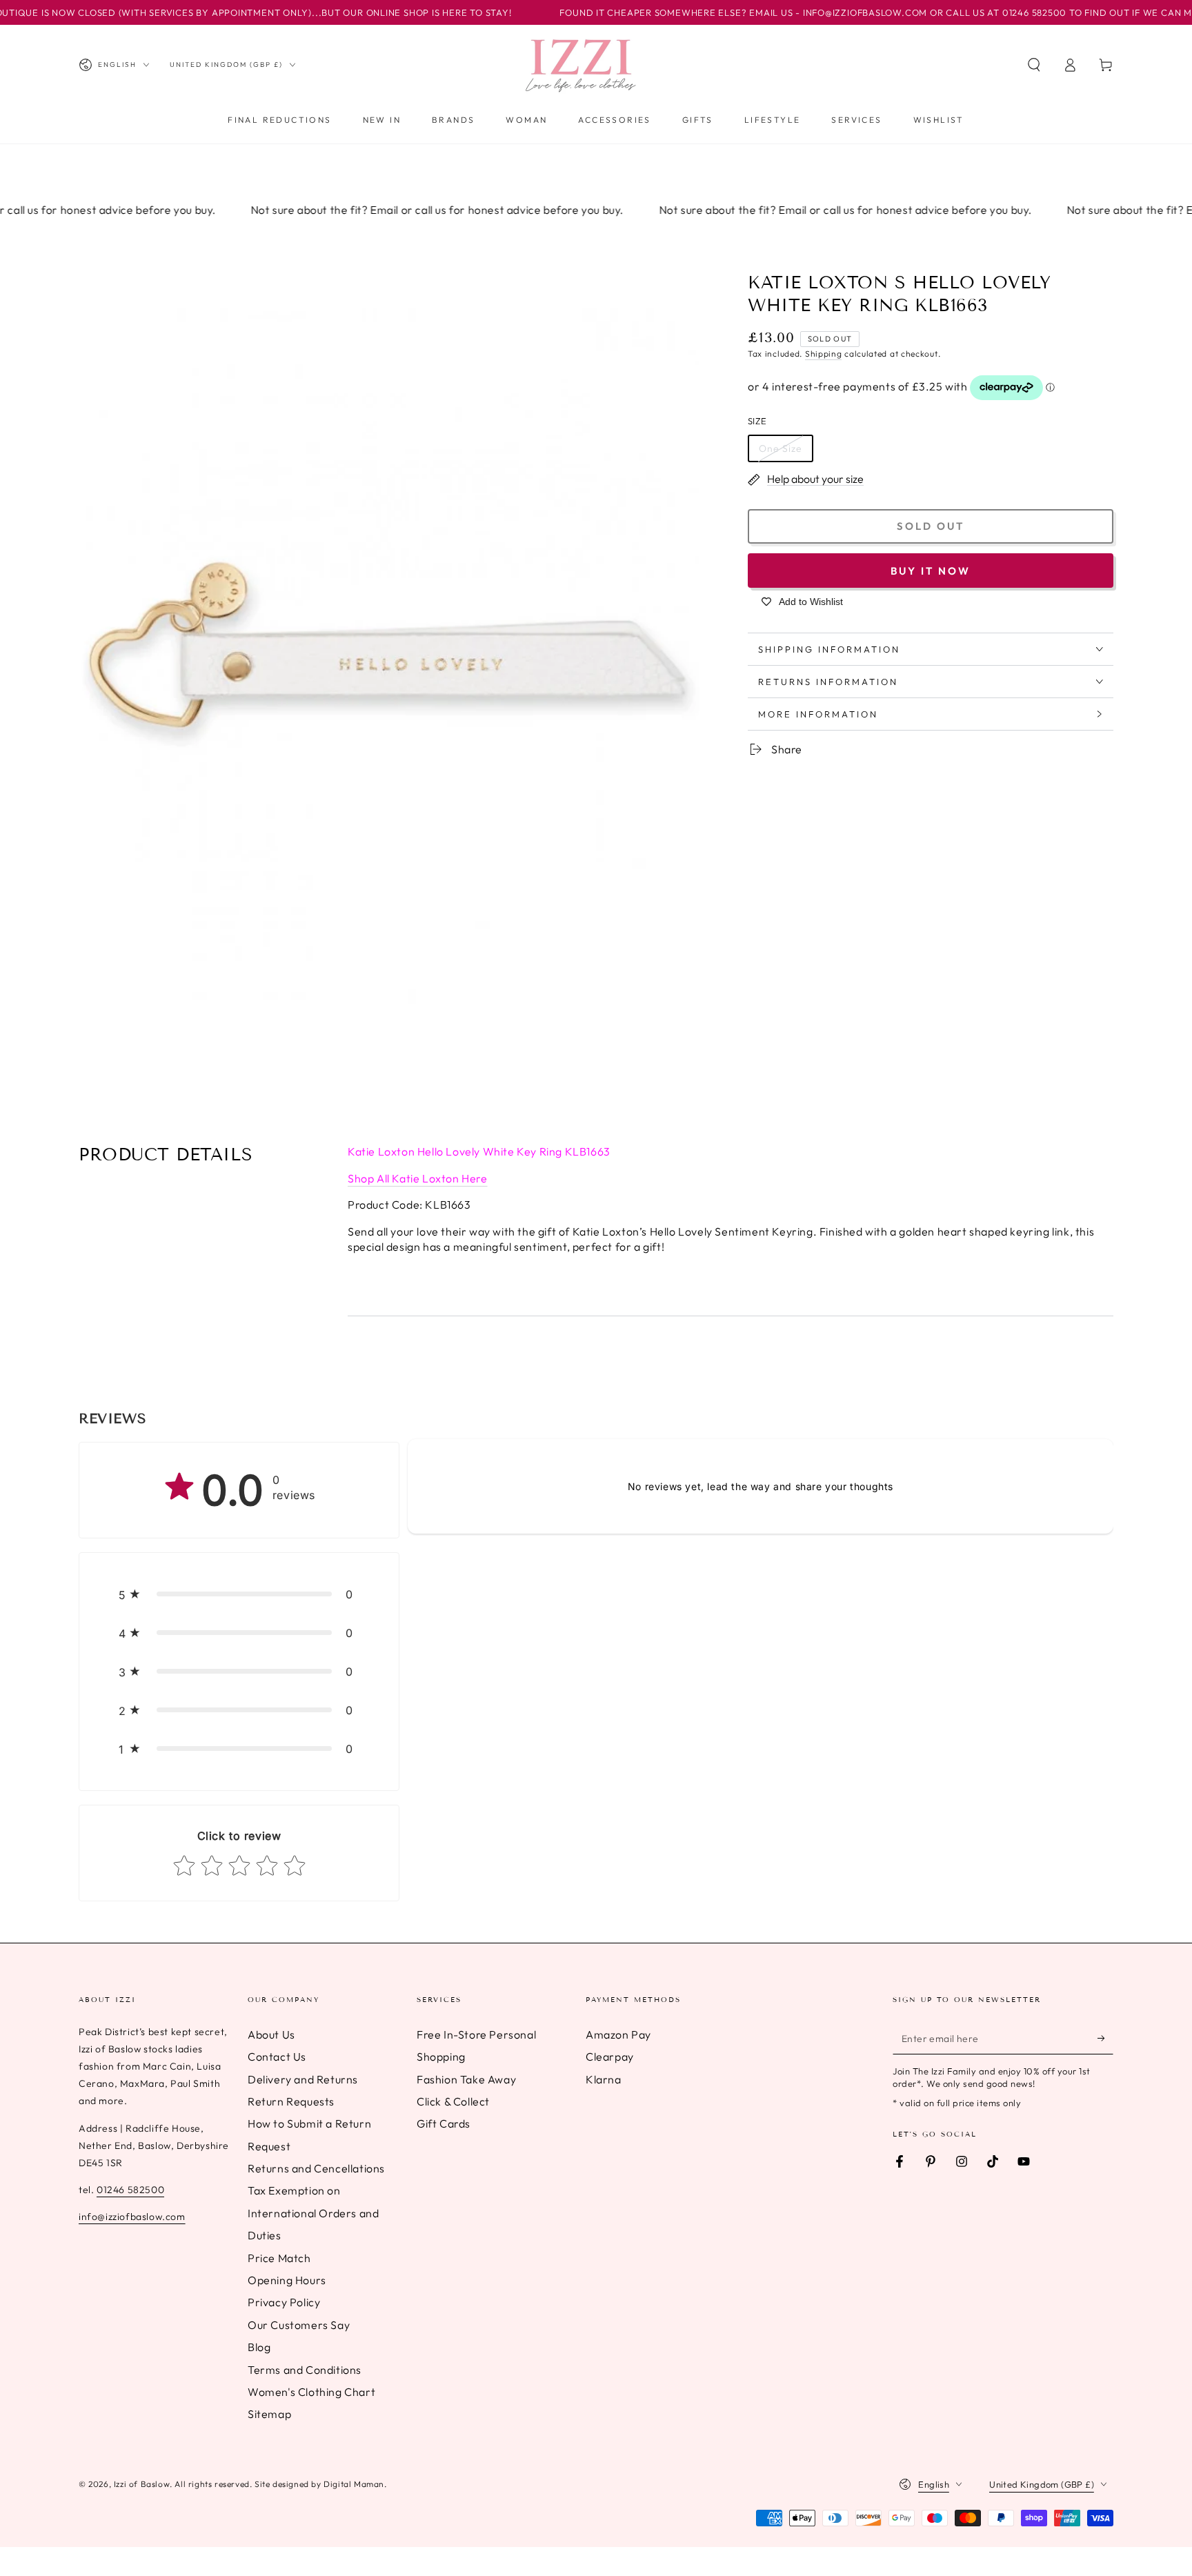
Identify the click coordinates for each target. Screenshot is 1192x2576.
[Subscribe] (1105, 2039)
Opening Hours (287, 2280)
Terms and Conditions (305, 2370)
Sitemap (269, 2414)
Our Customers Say (299, 2325)
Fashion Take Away (466, 2079)
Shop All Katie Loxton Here (418, 1178)
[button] (1034, 65)
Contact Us (277, 2057)
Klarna (604, 2079)
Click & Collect (453, 2101)
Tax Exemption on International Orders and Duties (313, 2213)
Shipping (824, 354)
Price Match (279, 2258)
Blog (259, 2347)
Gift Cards (444, 2123)
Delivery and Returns (303, 2079)
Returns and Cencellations (316, 2168)
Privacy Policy (284, 2302)
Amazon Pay (618, 2034)
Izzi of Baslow (142, 2484)
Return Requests (291, 2101)
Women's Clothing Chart (311, 2392)
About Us (271, 2034)
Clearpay (610, 2057)
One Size (781, 448)
